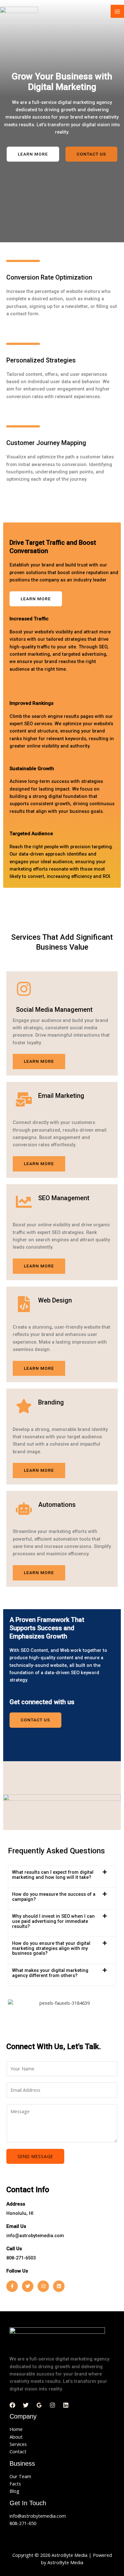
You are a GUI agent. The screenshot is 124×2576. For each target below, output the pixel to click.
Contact (18, 2451)
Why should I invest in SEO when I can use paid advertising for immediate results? (53, 1921)
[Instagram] (52, 2405)
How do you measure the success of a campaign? (54, 1897)
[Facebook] (12, 2405)
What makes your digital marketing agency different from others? (50, 1973)
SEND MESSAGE (35, 2156)
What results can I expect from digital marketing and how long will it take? (53, 1875)
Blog (14, 2491)
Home (16, 2429)
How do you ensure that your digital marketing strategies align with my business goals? (51, 1948)
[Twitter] (26, 2405)
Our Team (20, 2476)
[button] (62, 1877)
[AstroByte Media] (19, 11)
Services (18, 2444)
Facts (15, 2484)
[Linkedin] (66, 2405)
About (16, 2437)
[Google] (39, 2405)
